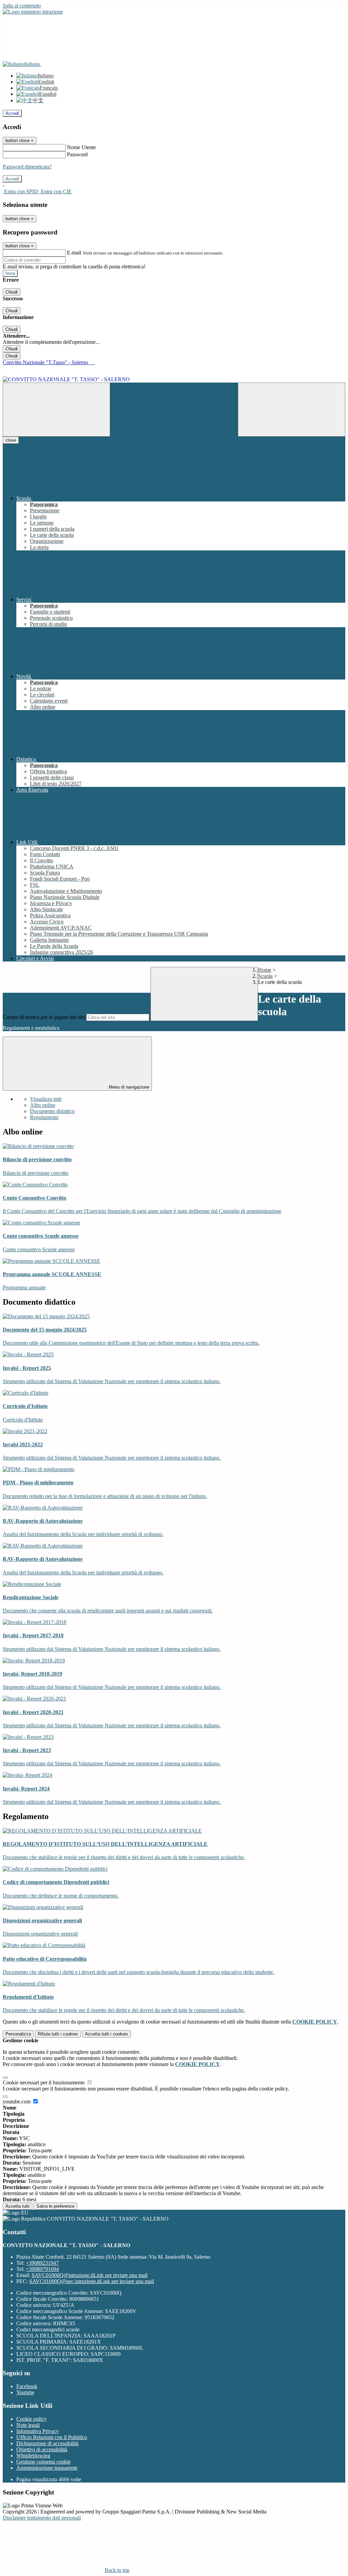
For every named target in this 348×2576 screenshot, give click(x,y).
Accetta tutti (107, 2034)
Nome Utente (81, 147)
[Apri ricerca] (292, 410)
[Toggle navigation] (56, 410)
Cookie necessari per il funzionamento (44, 2083)
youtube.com (17, 2102)
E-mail (74, 253)
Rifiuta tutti (58, 2034)
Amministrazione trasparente (47, 2468)
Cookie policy (31, 2419)
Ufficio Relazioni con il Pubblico (52, 2437)
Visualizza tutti (46, 1099)
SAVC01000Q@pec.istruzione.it (92, 2281)
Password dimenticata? (27, 167)
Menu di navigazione (128, 1087)
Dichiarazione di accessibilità (47, 2443)
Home (265, 970)
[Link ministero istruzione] (33, 12)
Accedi (12, 113)
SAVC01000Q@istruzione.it (90, 2275)
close (11, 440)
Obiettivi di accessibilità (42, 2449)
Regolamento (44, 1117)
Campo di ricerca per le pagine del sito (44, 1017)
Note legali (28, 2425)
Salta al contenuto (22, 6)
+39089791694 (42, 2269)
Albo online (43, 1105)
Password (77, 154)
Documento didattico (52, 1111)
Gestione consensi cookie (43, 2462)
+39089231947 (42, 2263)
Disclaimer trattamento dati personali (42, 2518)
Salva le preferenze (55, 2206)
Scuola (265, 976)
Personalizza (18, 2034)
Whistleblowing (33, 2456)
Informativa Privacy (38, 2431)
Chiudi (12, 292)
